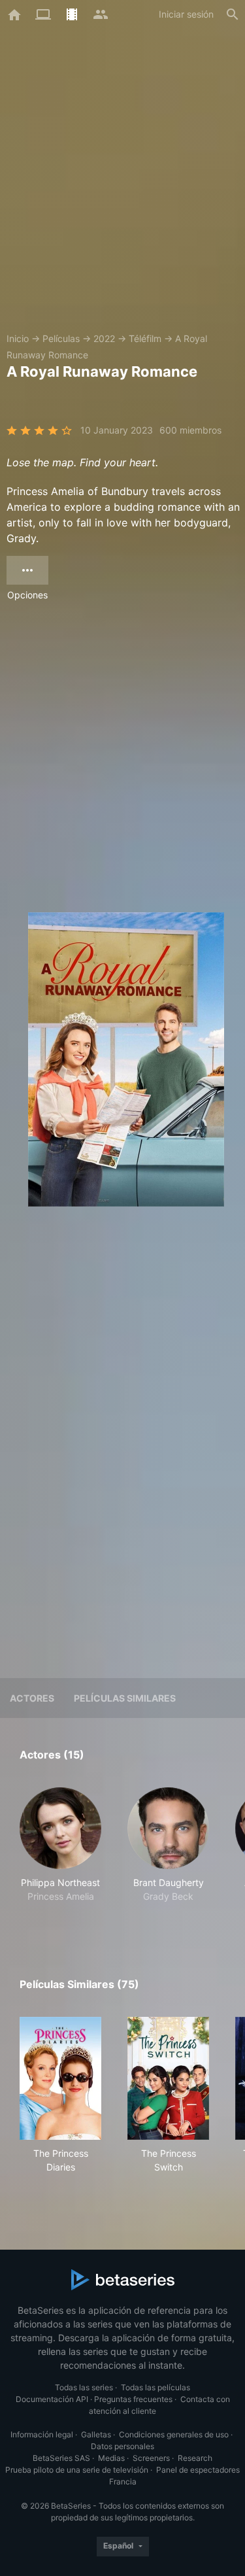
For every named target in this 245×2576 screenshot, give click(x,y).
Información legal (42, 2434)
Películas (61, 338)
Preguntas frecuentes (133, 2399)
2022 (104, 338)
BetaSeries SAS (61, 2458)
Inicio (18, 338)
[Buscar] (233, 14)
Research (195, 2458)
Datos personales (122, 2446)
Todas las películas (155, 2387)
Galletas (96, 2434)
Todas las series (84, 2387)
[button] (60, 1852)
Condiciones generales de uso (174, 2434)
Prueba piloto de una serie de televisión (77, 2470)
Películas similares (125, 1698)
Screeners (151, 2458)
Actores (32, 1698)
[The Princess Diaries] (60, 2078)
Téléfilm (145, 338)
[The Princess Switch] (168, 2078)
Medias (111, 2458)
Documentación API (52, 2399)
